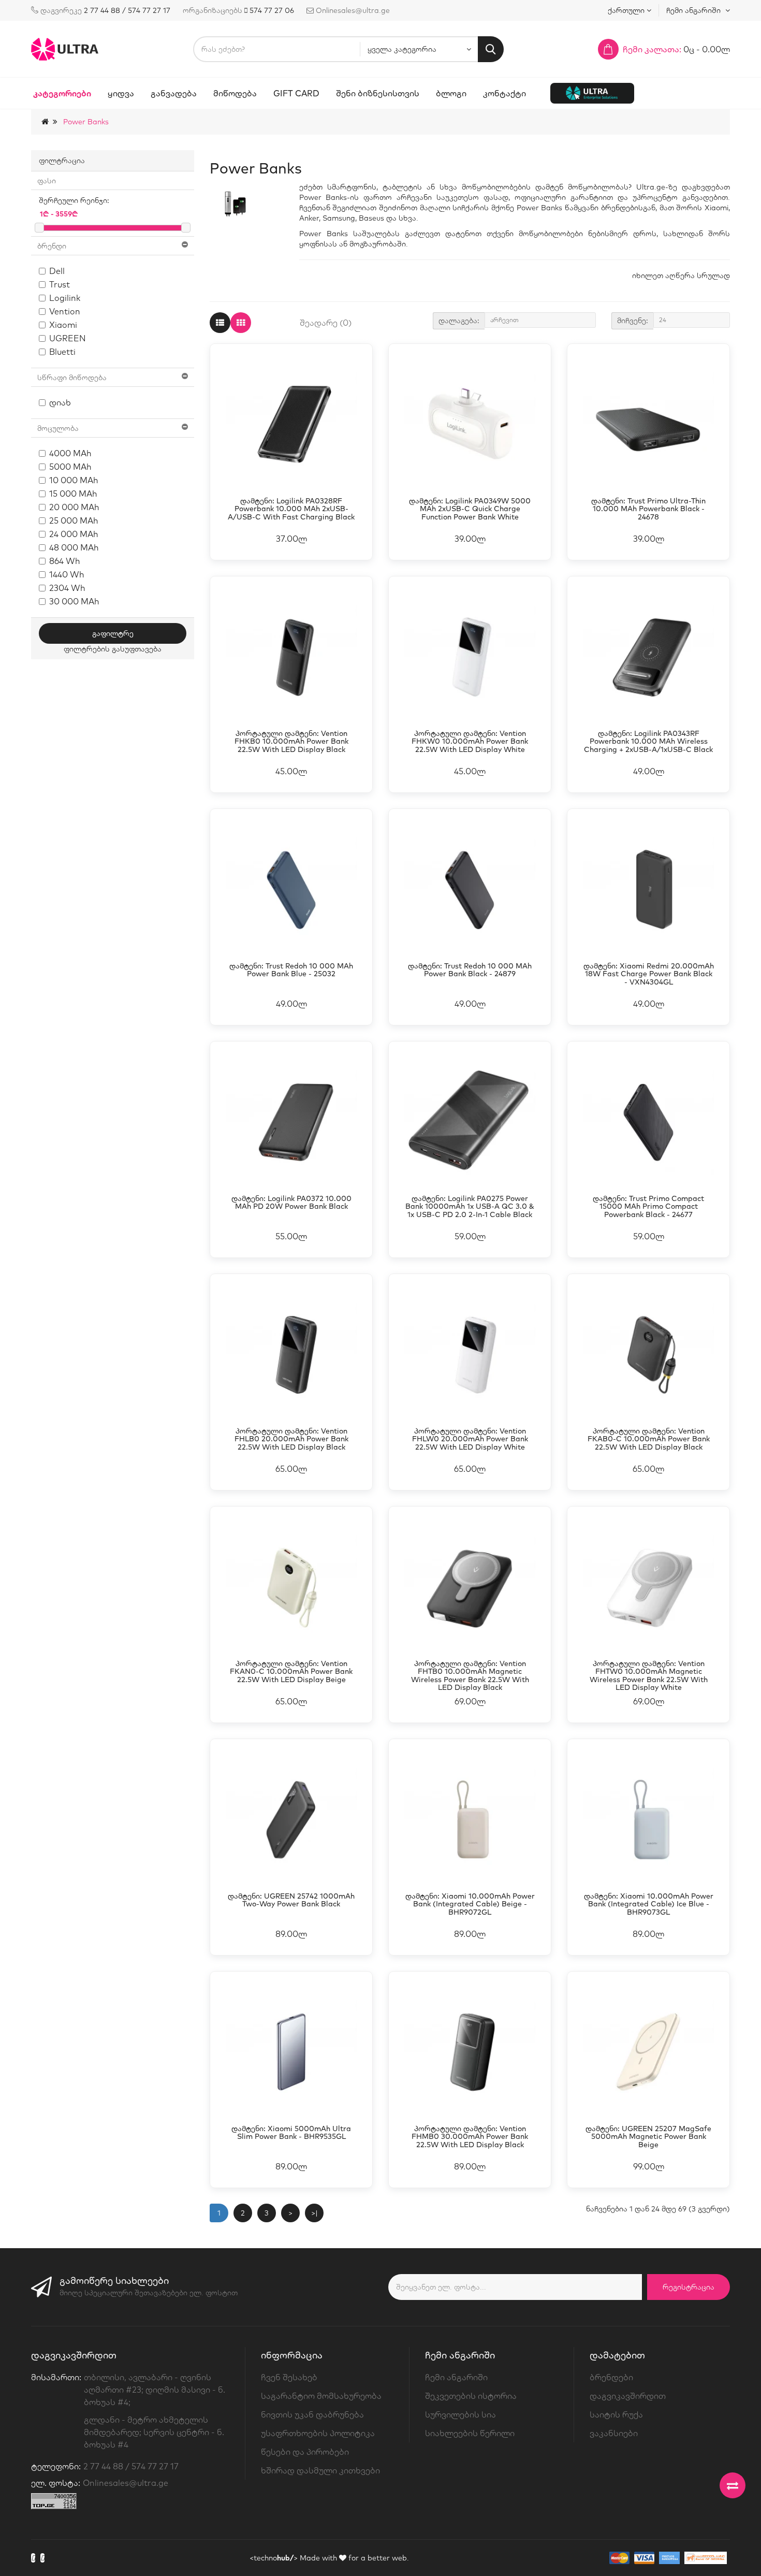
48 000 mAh (74, 547)
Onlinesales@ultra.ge (126, 2483)
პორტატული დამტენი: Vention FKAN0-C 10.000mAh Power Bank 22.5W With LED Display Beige (291, 1672)
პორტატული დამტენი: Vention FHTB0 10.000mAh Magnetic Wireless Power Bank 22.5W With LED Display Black (470, 1676)
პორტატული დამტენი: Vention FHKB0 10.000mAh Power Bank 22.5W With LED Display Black (291, 742)
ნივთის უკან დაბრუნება (312, 2414)
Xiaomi (63, 325)
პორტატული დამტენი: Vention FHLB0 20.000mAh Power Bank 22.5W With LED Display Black (291, 1439)
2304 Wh (67, 588)
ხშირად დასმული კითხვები (320, 2470)
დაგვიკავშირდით (628, 2396)
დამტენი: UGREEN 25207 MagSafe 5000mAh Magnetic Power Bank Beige (648, 2137)
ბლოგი (451, 93)
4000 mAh (70, 453)
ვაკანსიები (614, 2433)
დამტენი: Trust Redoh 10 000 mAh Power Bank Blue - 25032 (291, 970)
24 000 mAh (74, 534)
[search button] (491, 49)
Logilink (65, 298)
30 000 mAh (74, 601)
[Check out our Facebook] (33, 2558)
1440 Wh (67, 574)
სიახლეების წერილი (470, 2433)
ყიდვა (121, 93)
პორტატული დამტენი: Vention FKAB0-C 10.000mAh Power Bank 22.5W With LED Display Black (649, 1439)
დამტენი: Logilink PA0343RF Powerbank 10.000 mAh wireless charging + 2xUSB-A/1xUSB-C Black (648, 742)
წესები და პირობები (305, 2452)
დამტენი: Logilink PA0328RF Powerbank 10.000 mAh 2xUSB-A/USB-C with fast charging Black (291, 509)
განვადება (174, 93)
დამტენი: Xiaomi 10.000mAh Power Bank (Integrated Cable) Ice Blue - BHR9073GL (649, 1904)
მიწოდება (235, 93)
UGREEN (68, 338)
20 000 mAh (74, 507)
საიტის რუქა (616, 2414)
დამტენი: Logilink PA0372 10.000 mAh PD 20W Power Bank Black (291, 1203)
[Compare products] (733, 2485)
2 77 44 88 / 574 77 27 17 (127, 10)
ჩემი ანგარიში (456, 2377)
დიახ (60, 402)
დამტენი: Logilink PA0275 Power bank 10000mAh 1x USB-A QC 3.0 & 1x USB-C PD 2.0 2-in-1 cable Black (470, 1207)
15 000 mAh (73, 494)
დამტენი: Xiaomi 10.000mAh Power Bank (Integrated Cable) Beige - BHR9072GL (470, 1904)
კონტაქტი (504, 93)
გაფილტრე (113, 633)
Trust (60, 284)
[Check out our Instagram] (42, 2558)
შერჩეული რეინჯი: (74, 200)
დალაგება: (459, 321)
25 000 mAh (74, 520)
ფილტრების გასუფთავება (113, 649)
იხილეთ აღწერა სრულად (681, 276)
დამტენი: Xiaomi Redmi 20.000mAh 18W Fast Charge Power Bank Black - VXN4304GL (649, 974)
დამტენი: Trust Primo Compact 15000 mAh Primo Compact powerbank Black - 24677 (648, 1207)
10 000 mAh (74, 480)
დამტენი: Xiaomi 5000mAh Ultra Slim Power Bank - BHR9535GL (291, 2133)
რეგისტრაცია (689, 2287)
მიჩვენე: (633, 321)
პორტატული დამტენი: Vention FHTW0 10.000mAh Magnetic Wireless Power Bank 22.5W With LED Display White (649, 1676)
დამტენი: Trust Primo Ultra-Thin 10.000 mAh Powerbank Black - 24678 (648, 509)
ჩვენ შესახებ (289, 2377)
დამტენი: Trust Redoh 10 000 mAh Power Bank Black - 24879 (470, 970)
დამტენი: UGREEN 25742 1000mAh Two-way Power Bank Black (291, 1900)
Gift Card (296, 93)
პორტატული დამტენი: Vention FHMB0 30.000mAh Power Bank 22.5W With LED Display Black (470, 2137)
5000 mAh (70, 467)
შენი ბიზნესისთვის (378, 93)
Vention (65, 311)
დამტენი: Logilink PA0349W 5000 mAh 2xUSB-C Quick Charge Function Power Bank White (470, 509)
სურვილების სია (460, 2414)
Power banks (86, 122)
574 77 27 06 (272, 10)
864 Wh (65, 561)
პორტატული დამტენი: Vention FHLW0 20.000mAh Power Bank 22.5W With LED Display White (470, 1439)
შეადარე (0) (326, 323)
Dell (57, 271)
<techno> (274, 2558)
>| (314, 2213)
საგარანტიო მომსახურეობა (321, 2396)
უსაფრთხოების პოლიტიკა (318, 2433)
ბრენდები (611, 2377)
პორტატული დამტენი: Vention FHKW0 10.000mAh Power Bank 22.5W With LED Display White (470, 742)
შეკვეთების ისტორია (471, 2396)
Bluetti (62, 352)
